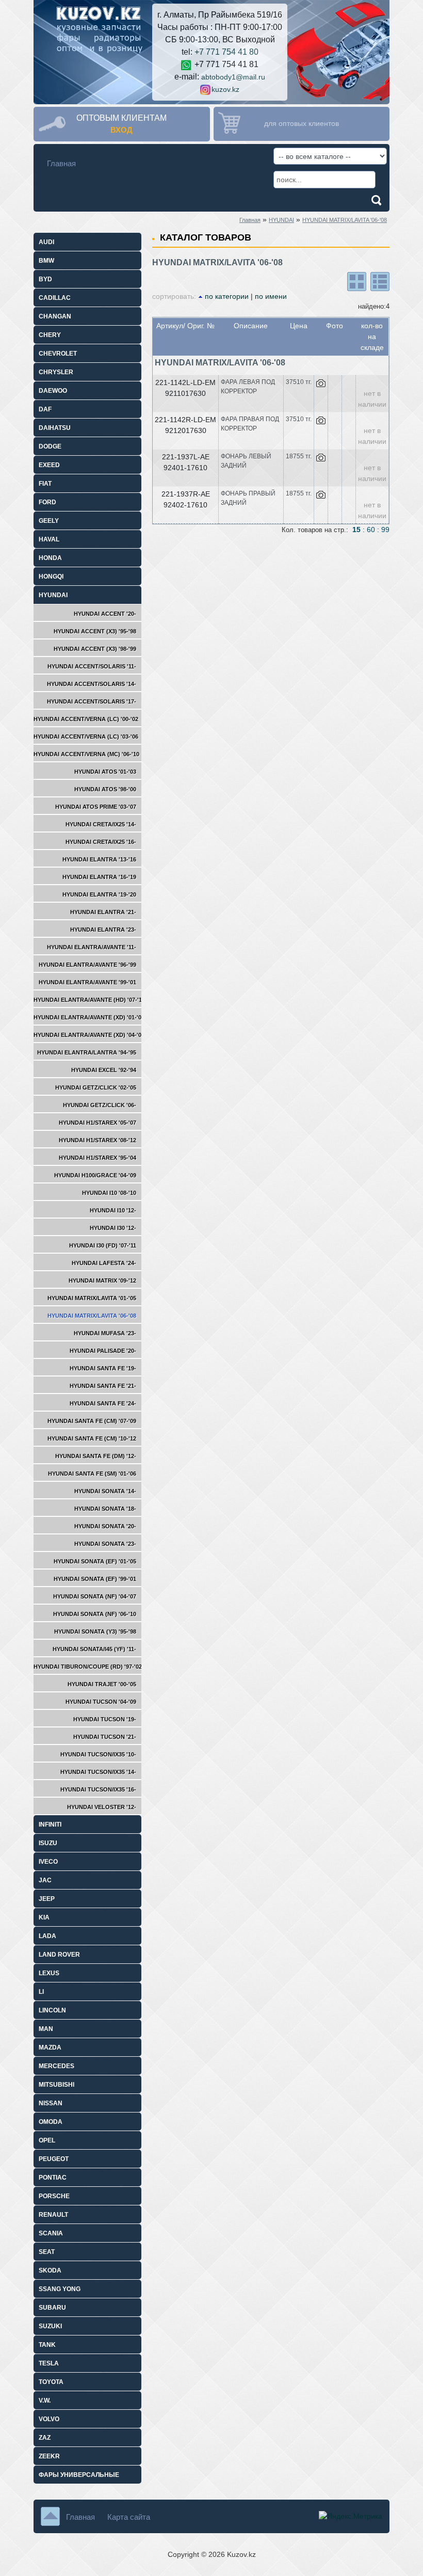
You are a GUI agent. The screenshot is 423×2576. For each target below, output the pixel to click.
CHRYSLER (56, 372)
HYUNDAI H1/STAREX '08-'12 (97, 1140)
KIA (44, 1917)
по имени (271, 296)
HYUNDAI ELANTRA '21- (103, 912)
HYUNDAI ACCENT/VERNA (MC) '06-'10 (86, 754)
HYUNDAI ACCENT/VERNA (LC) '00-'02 (86, 719)
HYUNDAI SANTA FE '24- (103, 1403)
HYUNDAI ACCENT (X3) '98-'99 (95, 649)
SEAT (47, 2252)
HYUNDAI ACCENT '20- (105, 614)
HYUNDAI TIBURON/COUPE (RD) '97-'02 (88, 1667)
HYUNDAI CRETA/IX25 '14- (101, 824)
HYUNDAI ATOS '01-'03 (105, 772)
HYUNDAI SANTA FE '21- (103, 1386)
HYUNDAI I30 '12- (113, 1228)
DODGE (50, 446)
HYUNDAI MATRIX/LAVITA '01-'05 (92, 1298)
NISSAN (51, 2103)
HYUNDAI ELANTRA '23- (103, 930)
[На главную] (98, 27)
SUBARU (52, 2308)
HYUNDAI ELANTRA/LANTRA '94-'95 (87, 1052)
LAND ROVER (59, 1955)
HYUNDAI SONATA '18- (105, 1509)
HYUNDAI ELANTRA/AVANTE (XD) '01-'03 (89, 1017)
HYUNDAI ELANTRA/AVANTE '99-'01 (87, 982)
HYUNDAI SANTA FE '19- (103, 1368)
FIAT (45, 484)
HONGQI (51, 577)
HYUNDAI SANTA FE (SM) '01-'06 (92, 1474)
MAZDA (50, 2047)
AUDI (46, 242)
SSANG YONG (60, 2289)
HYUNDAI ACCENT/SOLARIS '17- (92, 701)
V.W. (45, 2401)
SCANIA (51, 2233)
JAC (45, 1880)
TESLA (49, 2363)
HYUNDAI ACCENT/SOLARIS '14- (92, 684)
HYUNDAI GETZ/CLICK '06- (100, 1105)
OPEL (47, 2140)
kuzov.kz (225, 89)
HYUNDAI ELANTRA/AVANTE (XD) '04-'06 (89, 1035)
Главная (61, 163)
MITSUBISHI (56, 2085)
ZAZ (45, 2438)
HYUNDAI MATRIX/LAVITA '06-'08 (345, 220)
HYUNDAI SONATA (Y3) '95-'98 (95, 1631)
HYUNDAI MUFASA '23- (105, 1333)
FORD (47, 502)
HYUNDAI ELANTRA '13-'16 (99, 859)
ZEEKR (49, 2456)
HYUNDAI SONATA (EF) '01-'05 (95, 1561)
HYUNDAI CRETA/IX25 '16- (101, 842)
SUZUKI (50, 2326)
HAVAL (49, 539)
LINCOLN (52, 2010)
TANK (47, 2345)
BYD (45, 279)
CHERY (50, 335)
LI (41, 1992)
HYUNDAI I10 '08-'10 (109, 1193)
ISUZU (48, 1843)
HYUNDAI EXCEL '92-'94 (104, 1070)
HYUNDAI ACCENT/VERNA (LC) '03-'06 (86, 737)
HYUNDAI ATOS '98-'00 (105, 789)
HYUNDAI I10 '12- (113, 1210)
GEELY (49, 521)
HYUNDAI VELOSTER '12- (102, 1807)
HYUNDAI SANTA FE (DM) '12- (96, 1456)
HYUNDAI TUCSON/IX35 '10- (98, 1754)
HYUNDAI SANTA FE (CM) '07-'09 (92, 1421)
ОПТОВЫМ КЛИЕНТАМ (121, 118)
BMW (46, 261)
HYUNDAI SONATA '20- (105, 1526)
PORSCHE (54, 2196)
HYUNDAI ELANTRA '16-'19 (99, 877)
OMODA (51, 2122)
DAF (45, 409)
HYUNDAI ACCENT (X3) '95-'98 (95, 631)
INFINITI (50, 1825)
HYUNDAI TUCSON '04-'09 (101, 1702)
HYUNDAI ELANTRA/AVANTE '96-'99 (87, 965)
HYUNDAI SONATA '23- (105, 1544)
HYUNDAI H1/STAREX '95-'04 (97, 1158)
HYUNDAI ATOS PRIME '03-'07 (96, 807)
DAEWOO (53, 391)
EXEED (49, 465)
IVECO (48, 1862)
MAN (46, 2029)
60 (371, 530)
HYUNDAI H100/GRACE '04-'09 (95, 1175)
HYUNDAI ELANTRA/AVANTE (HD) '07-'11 (89, 1000)
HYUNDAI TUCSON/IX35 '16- (98, 1789)
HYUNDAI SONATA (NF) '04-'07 (95, 1596)
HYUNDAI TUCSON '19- (105, 1719)
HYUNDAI (281, 220)
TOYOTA (51, 2382)
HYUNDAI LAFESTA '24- (104, 1263)
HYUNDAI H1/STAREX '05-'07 (97, 1123)
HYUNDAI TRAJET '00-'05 (102, 1684)
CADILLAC (55, 298)
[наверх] (50, 2516)
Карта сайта (129, 2517)
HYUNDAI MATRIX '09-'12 (102, 1281)
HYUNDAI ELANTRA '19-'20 (99, 894)
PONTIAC (53, 2178)
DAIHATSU (55, 428)
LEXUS (49, 1973)
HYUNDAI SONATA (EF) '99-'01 (95, 1579)
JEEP (47, 1899)
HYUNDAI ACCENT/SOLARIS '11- (92, 666)
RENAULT (53, 2215)
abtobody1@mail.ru (233, 77)
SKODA (50, 2270)
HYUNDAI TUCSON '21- (105, 1737)
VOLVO (49, 2419)
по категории (227, 296)
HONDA (50, 558)
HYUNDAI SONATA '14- (105, 1491)
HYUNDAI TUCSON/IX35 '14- (98, 1772)
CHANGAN (55, 316)
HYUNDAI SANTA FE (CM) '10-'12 (92, 1438)
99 (385, 530)
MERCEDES (56, 2066)
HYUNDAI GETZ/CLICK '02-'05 (96, 1087)
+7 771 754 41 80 (226, 52)
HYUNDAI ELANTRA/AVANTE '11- (92, 947)
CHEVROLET (58, 354)
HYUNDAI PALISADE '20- (103, 1351)
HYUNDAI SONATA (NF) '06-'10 (95, 1614)
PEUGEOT (54, 2159)
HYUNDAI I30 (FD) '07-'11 (103, 1245)
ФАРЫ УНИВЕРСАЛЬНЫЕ (79, 2475)
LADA (47, 1936)
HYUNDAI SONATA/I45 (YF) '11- (94, 1649)
